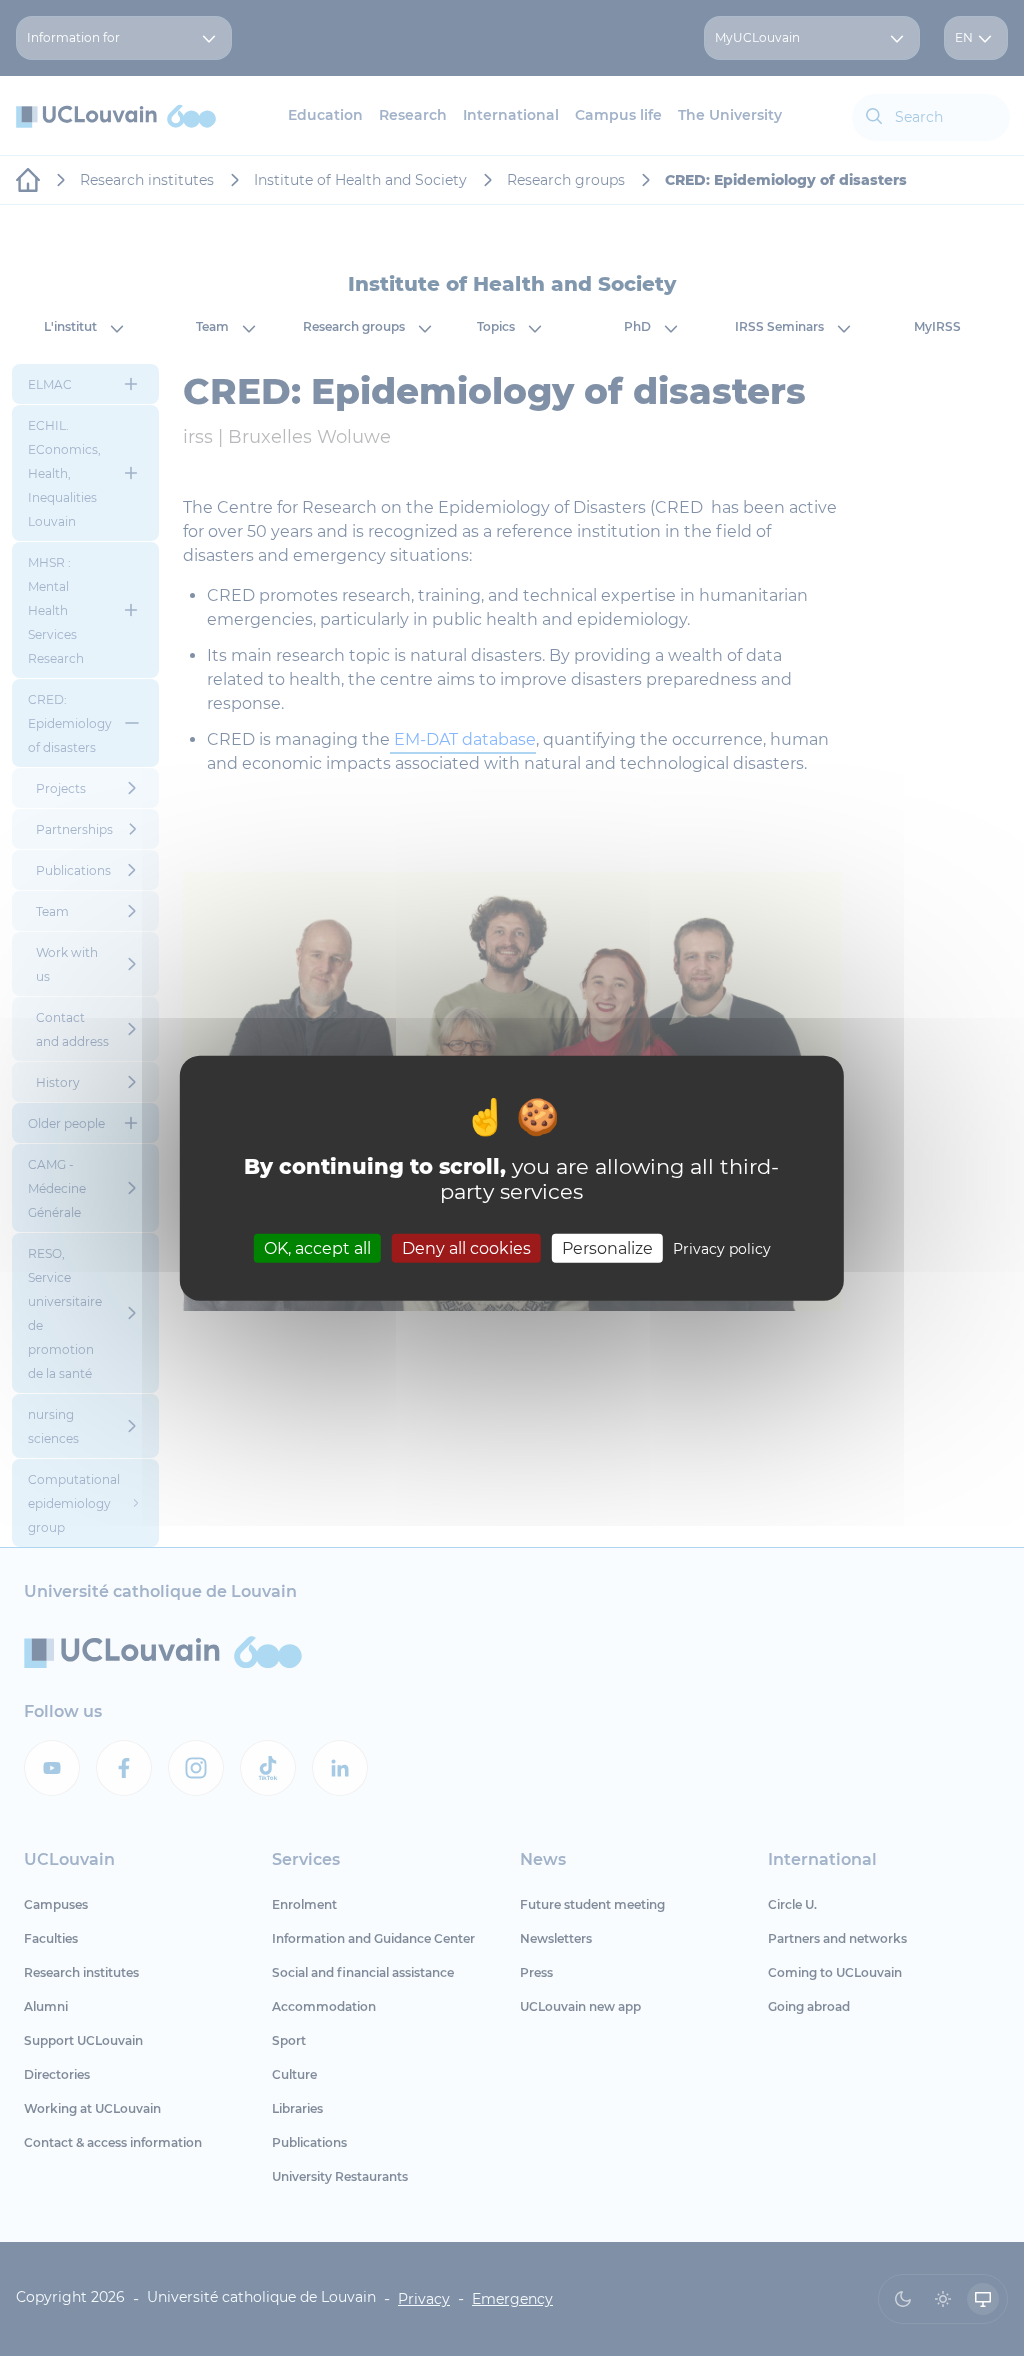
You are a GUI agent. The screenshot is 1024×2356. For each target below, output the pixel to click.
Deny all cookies (466, 1247)
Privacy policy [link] (722, 1248)
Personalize (607, 1247)
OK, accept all (317, 1247)
